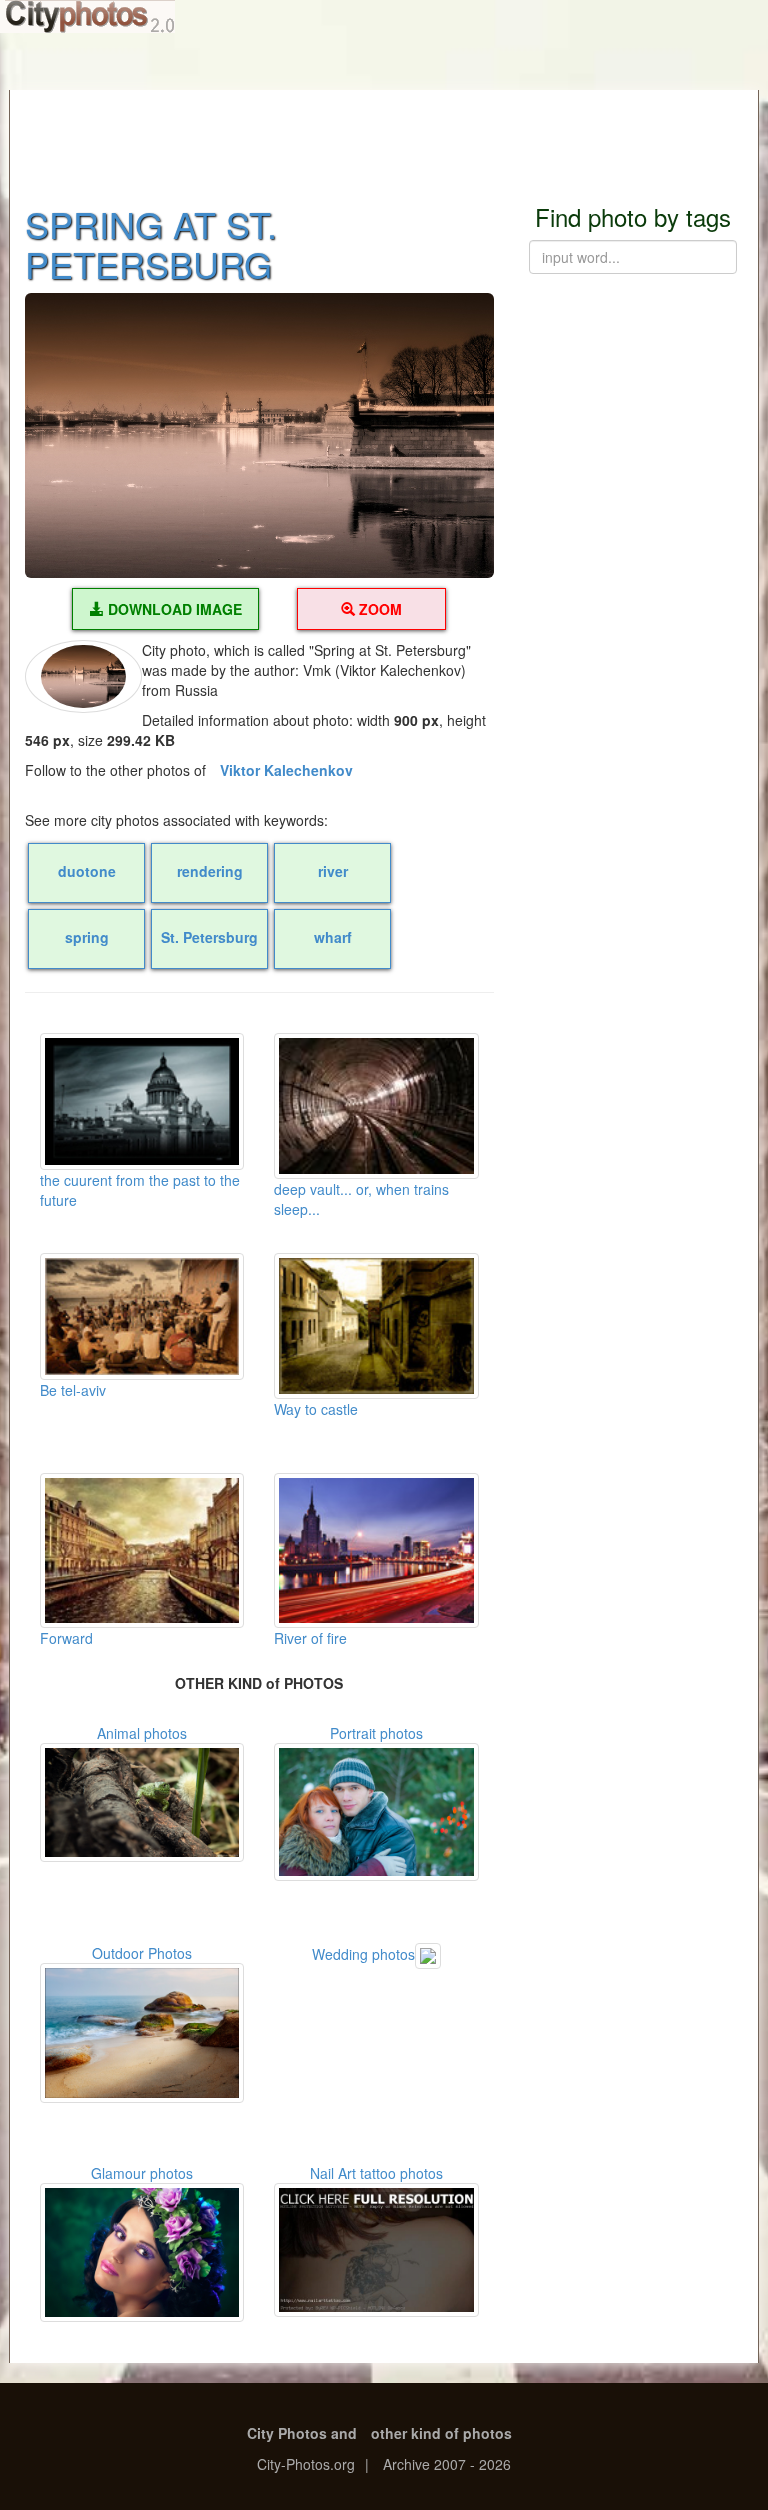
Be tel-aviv (73, 1390)
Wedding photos (363, 1953)
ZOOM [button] (378, 609)
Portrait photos (376, 1733)
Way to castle (316, 1409)
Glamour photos (142, 2173)
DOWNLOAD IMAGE (173, 609)
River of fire (310, 1638)
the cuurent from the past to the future (140, 1190)
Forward (66, 1638)
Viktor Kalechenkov (286, 770)
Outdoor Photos (142, 1953)
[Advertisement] (384, 135)
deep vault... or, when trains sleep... (361, 1199)
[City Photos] (87, 16)
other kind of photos (441, 2433)
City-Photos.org (306, 2464)
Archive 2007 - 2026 (447, 2464)
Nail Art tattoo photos (376, 2173)
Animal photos (142, 1733)
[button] (259, 435)
